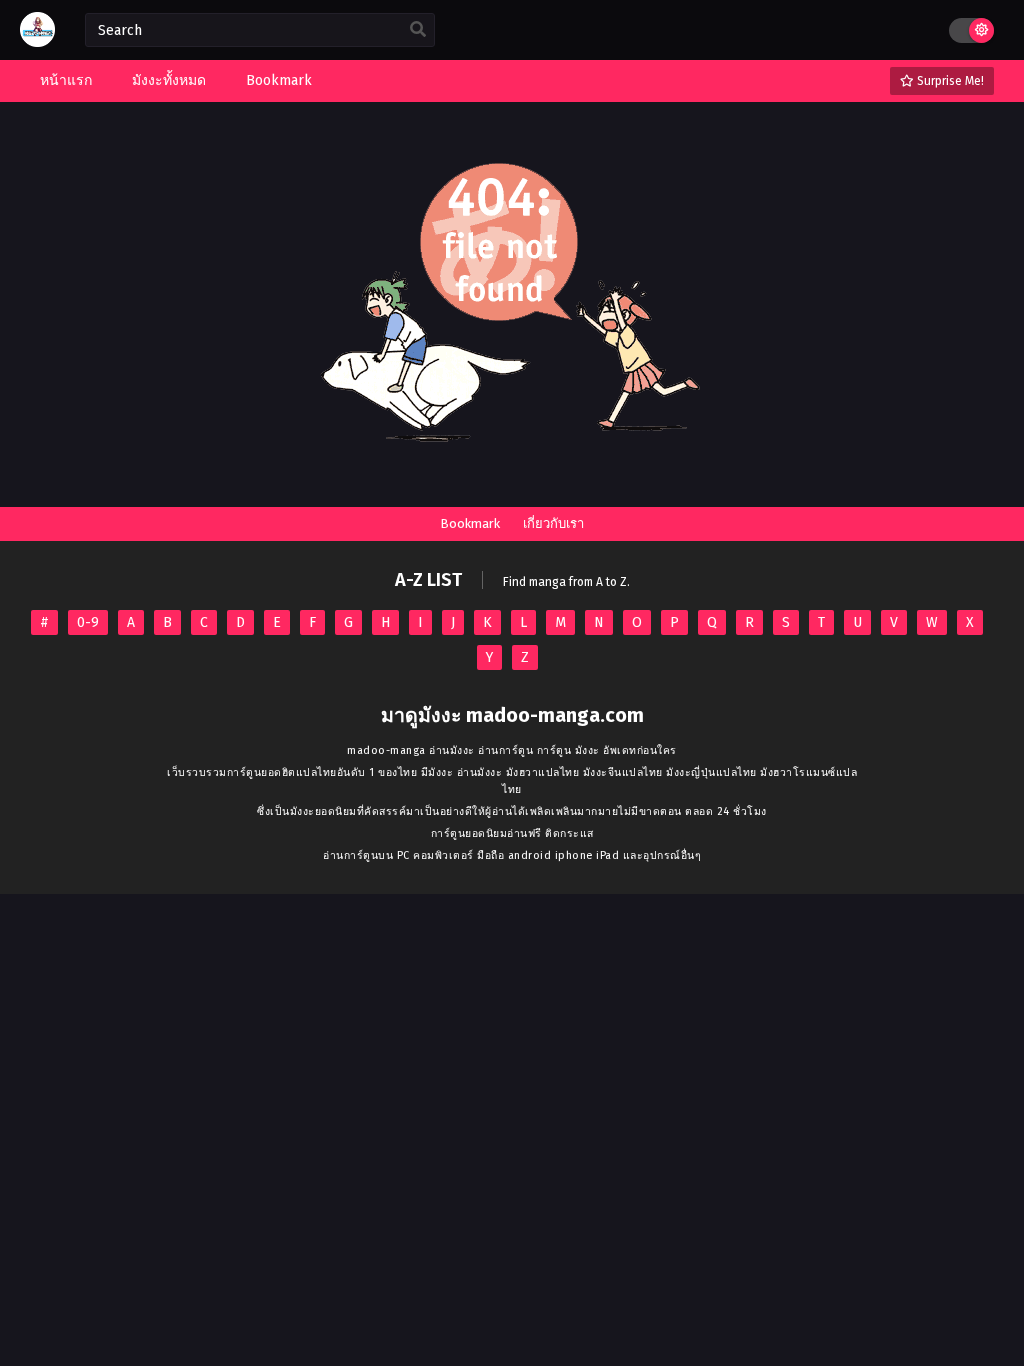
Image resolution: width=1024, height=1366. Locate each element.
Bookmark (470, 523)
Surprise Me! (949, 81)
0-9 (88, 622)
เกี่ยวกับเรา (553, 523)
